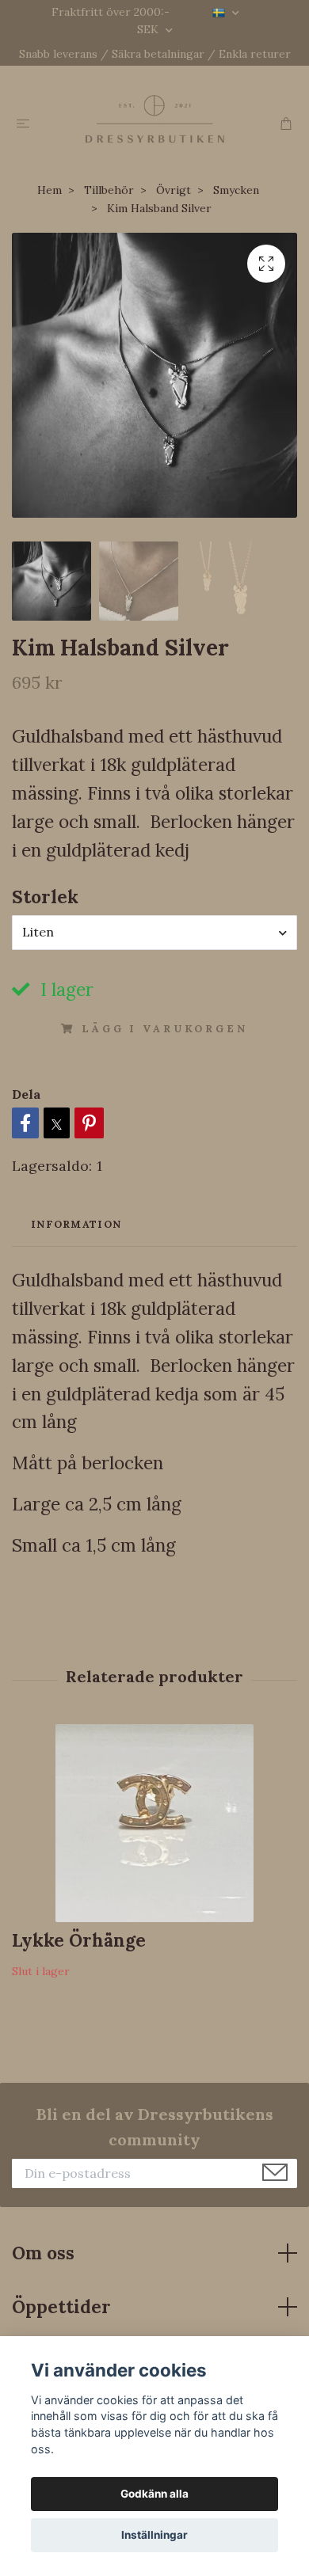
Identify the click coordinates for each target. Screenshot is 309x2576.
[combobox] (154, 933)
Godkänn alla (154, 2494)
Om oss (43, 2253)
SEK (149, 29)
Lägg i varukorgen (164, 1029)
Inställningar (154, 2535)
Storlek (45, 897)
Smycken (236, 190)
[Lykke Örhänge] (154, 1823)
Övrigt (174, 190)
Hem (50, 190)
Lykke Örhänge (79, 1940)
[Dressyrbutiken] (154, 119)
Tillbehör (109, 190)
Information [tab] (76, 1224)
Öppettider (61, 2306)
